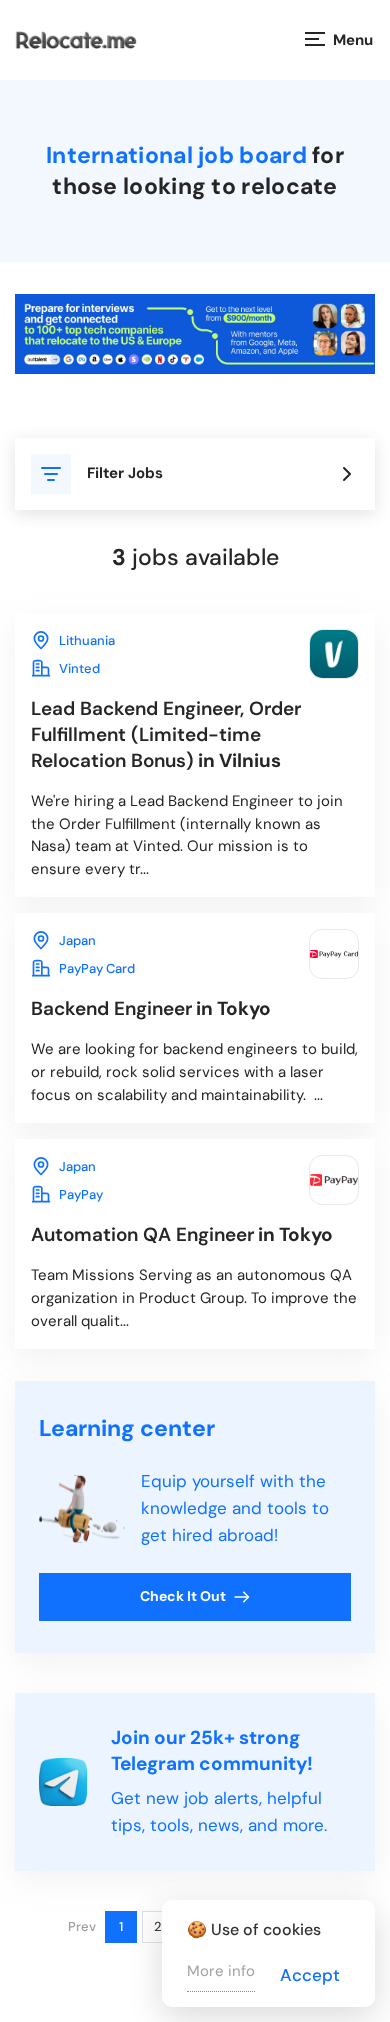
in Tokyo (151, 1008)
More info (221, 1971)
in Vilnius (166, 734)
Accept (310, 1975)
